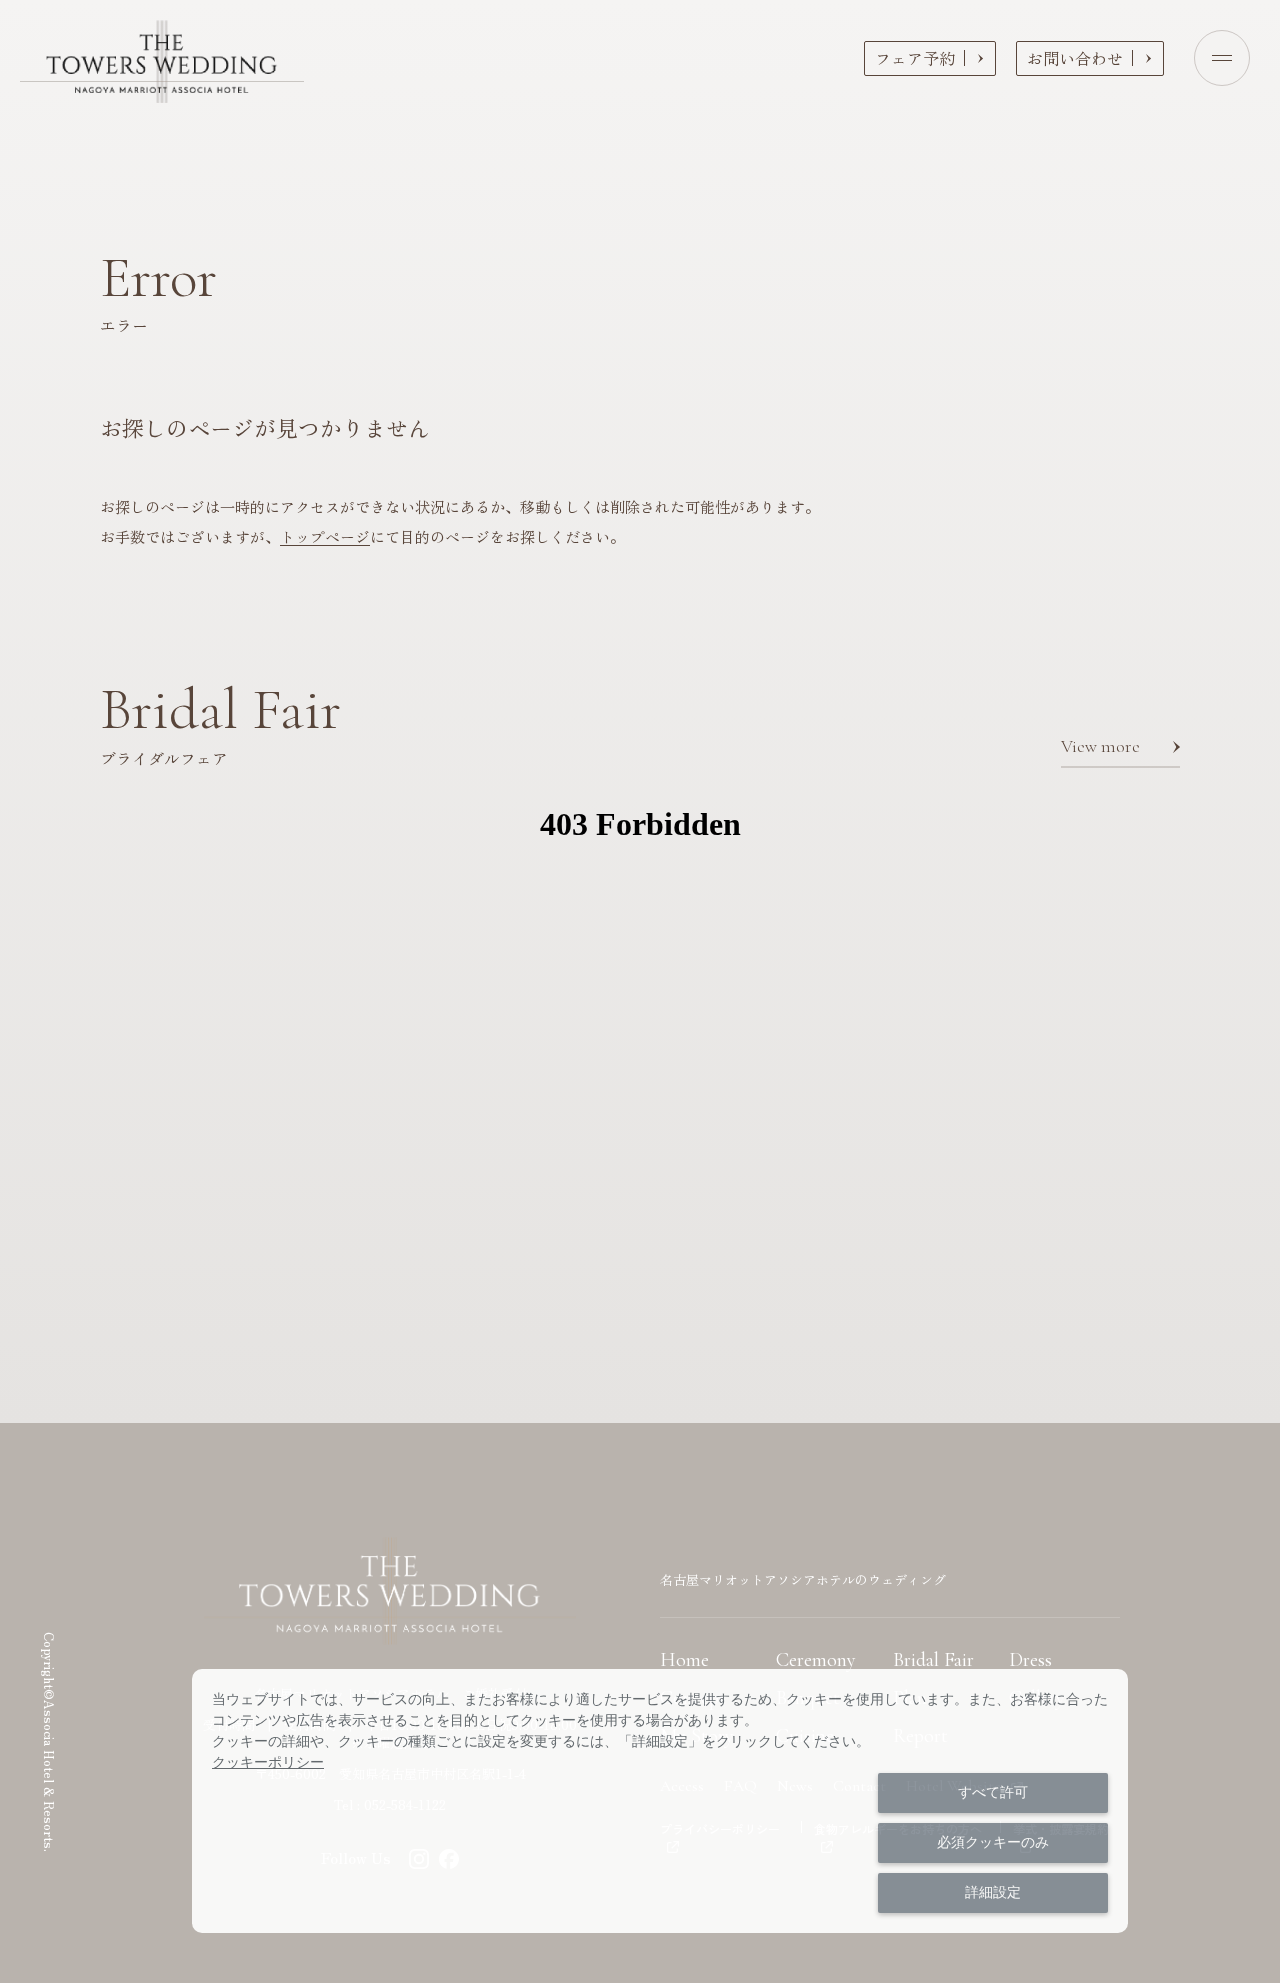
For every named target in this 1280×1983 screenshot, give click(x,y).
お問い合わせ (1075, 58)
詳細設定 (993, 1892)
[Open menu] (1222, 58)
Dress (1030, 1660)
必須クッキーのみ (993, 1842)
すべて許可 (993, 1792)
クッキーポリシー (268, 1762)
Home (684, 1660)
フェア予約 (915, 58)
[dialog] (660, 1801)
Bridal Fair (933, 1660)
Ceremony (816, 1660)
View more (1100, 746)
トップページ (325, 536)
